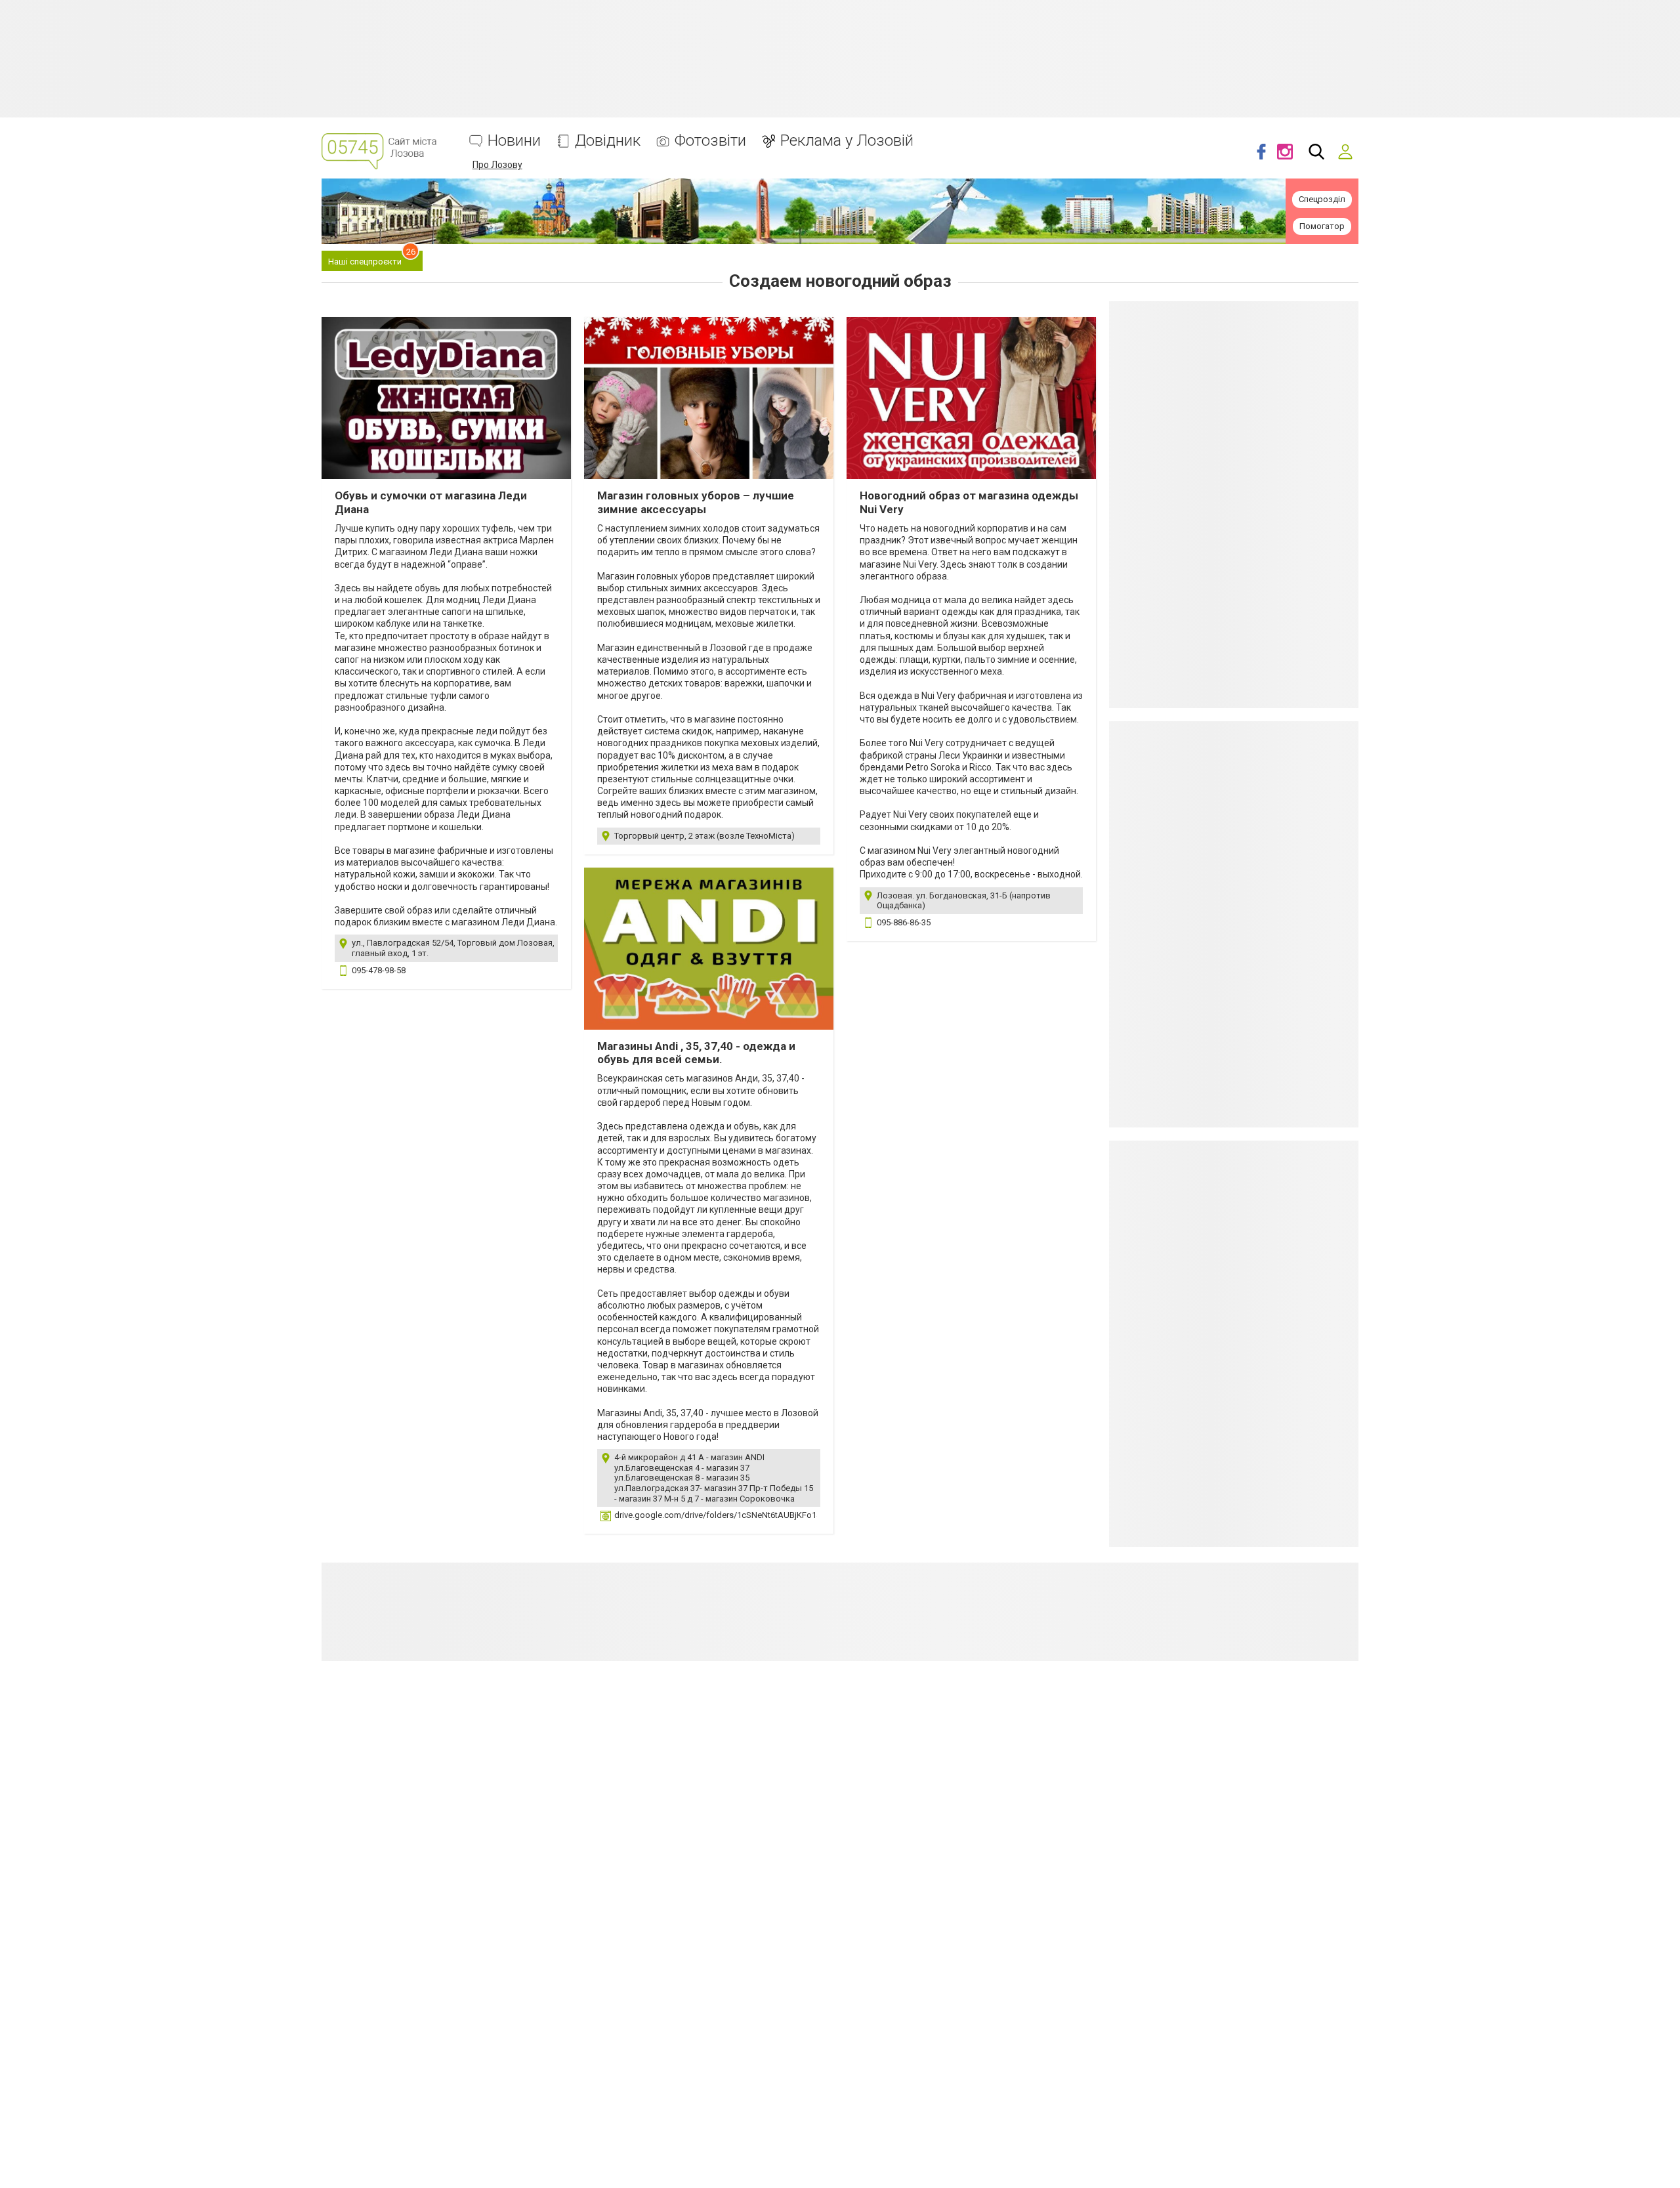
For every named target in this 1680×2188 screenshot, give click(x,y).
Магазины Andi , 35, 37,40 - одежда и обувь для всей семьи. (696, 1053)
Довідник (608, 141)
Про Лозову (497, 165)
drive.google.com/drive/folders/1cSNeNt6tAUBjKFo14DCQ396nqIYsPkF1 (753, 1515)
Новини (514, 141)
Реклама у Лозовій (847, 141)
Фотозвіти (710, 141)
